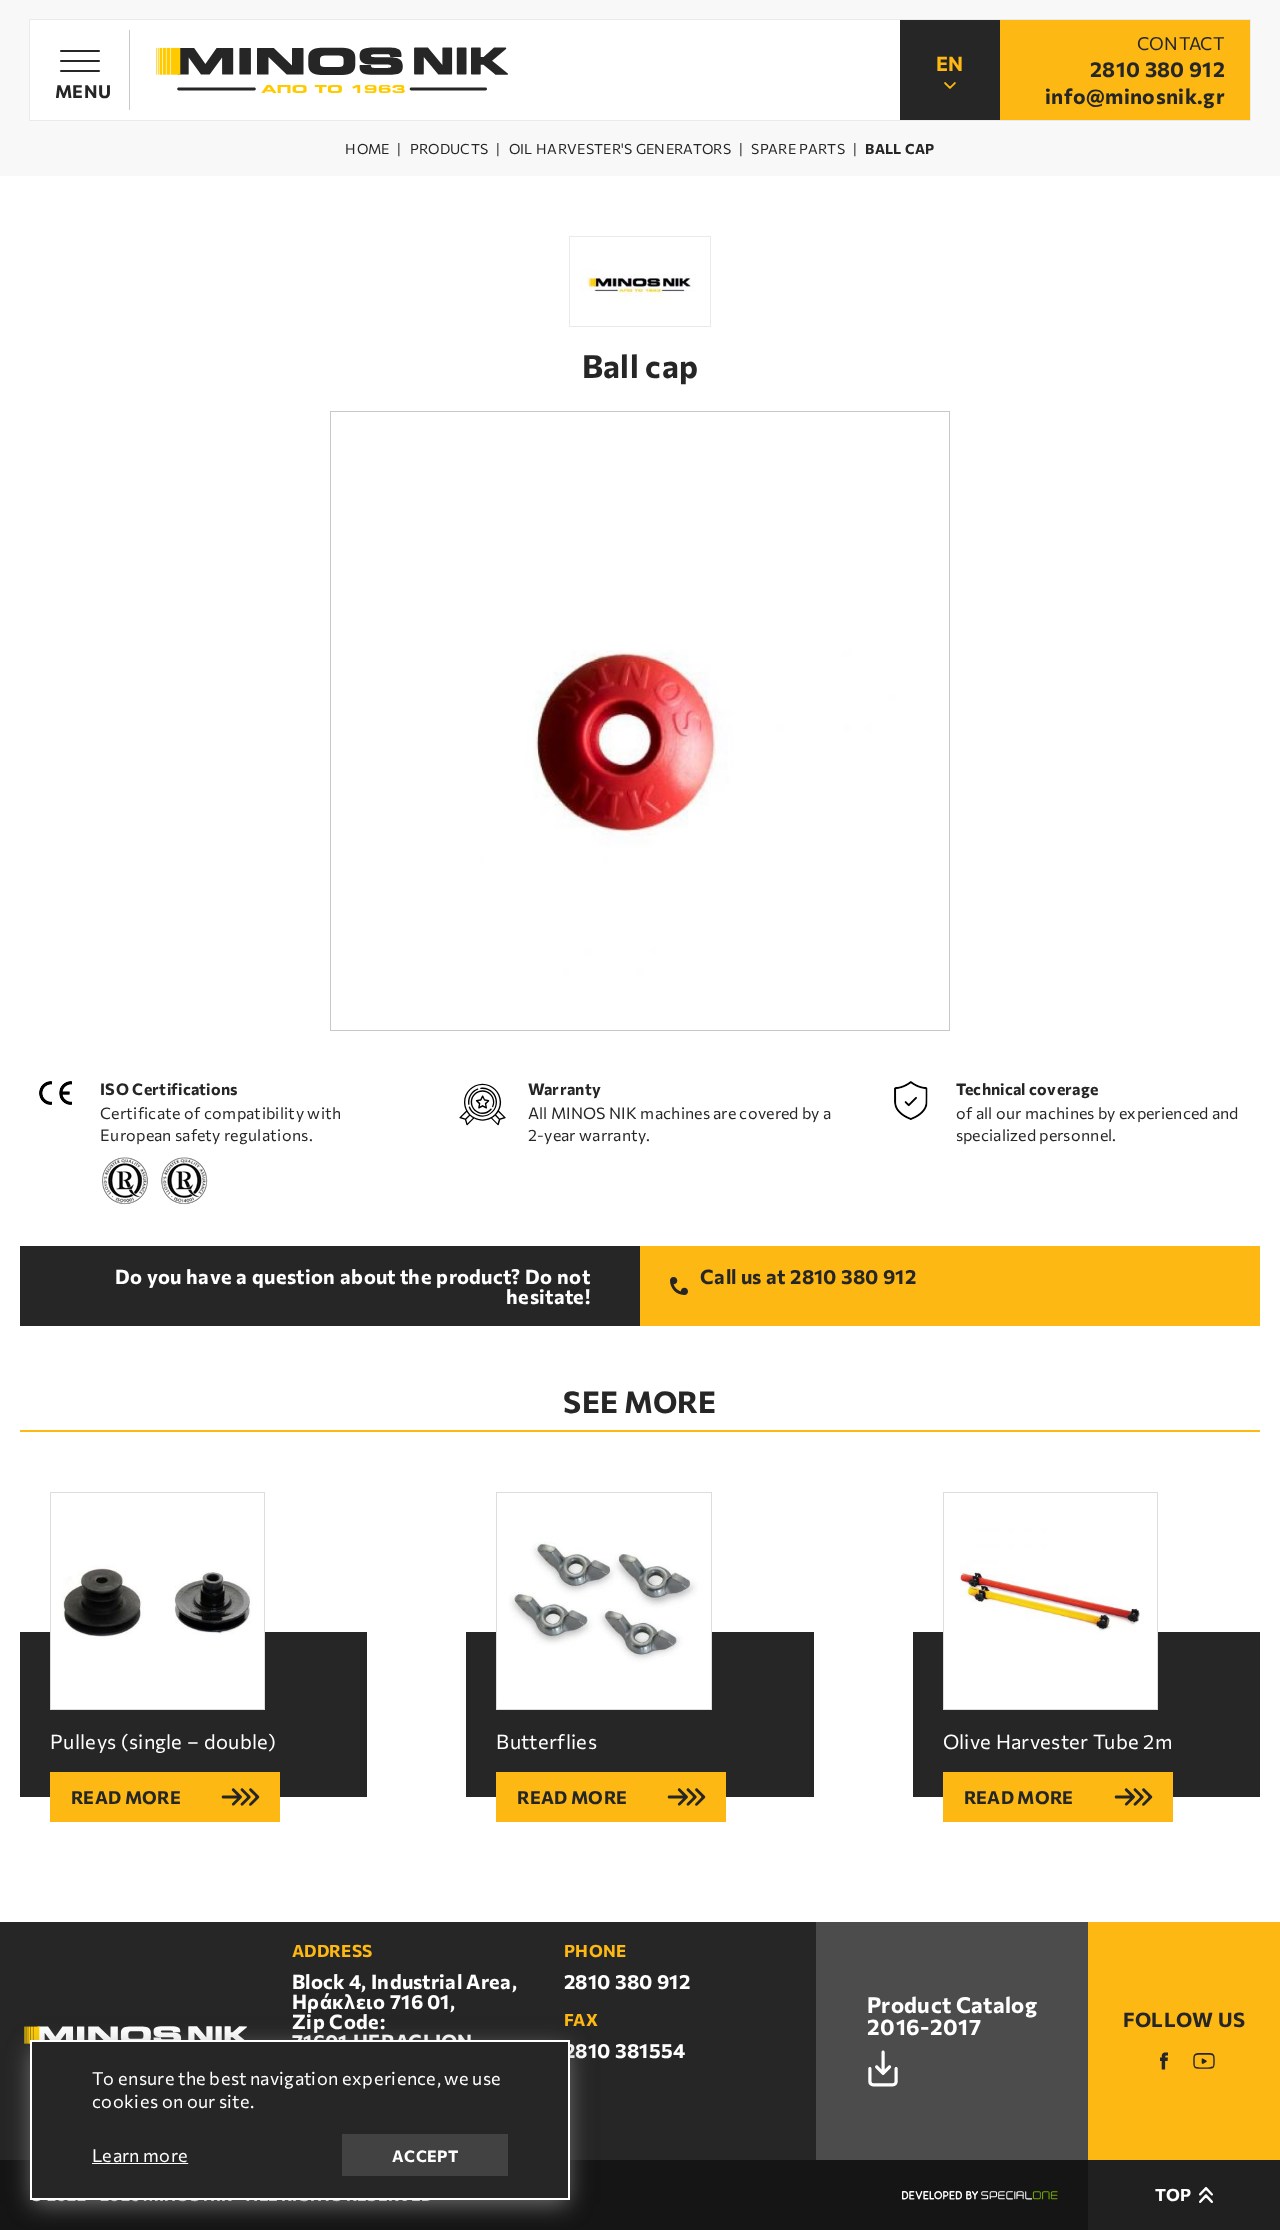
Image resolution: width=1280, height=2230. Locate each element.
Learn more (140, 2155)
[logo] (332, 70)
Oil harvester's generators (620, 149)
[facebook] (1164, 2061)
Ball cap (900, 149)
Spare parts (798, 149)
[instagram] (1204, 2061)
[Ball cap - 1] (640, 721)
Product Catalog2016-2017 (952, 2017)
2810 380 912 (853, 1277)
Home (367, 149)
